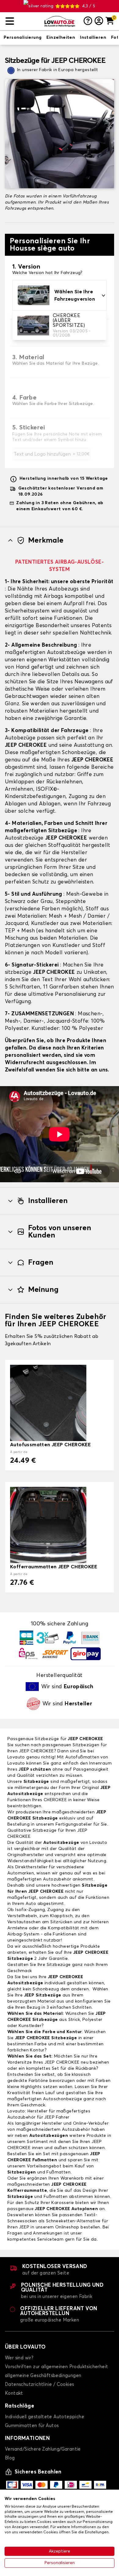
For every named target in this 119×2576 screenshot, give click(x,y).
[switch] (23, 38)
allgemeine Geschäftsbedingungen (43, 2376)
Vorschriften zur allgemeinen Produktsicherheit (56, 2367)
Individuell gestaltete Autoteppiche (45, 2417)
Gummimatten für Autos (32, 2426)
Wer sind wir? (19, 2358)
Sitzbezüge (36, 1782)
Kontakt (14, 2393)
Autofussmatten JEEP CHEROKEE (50, 1445)
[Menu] (22, 21)
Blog (10, 2458)
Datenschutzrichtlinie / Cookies (39, 2385)
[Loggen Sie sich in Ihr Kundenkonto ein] (99, 21)
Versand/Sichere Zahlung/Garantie (43, 2449)
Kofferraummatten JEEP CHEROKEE (54, 1567)
